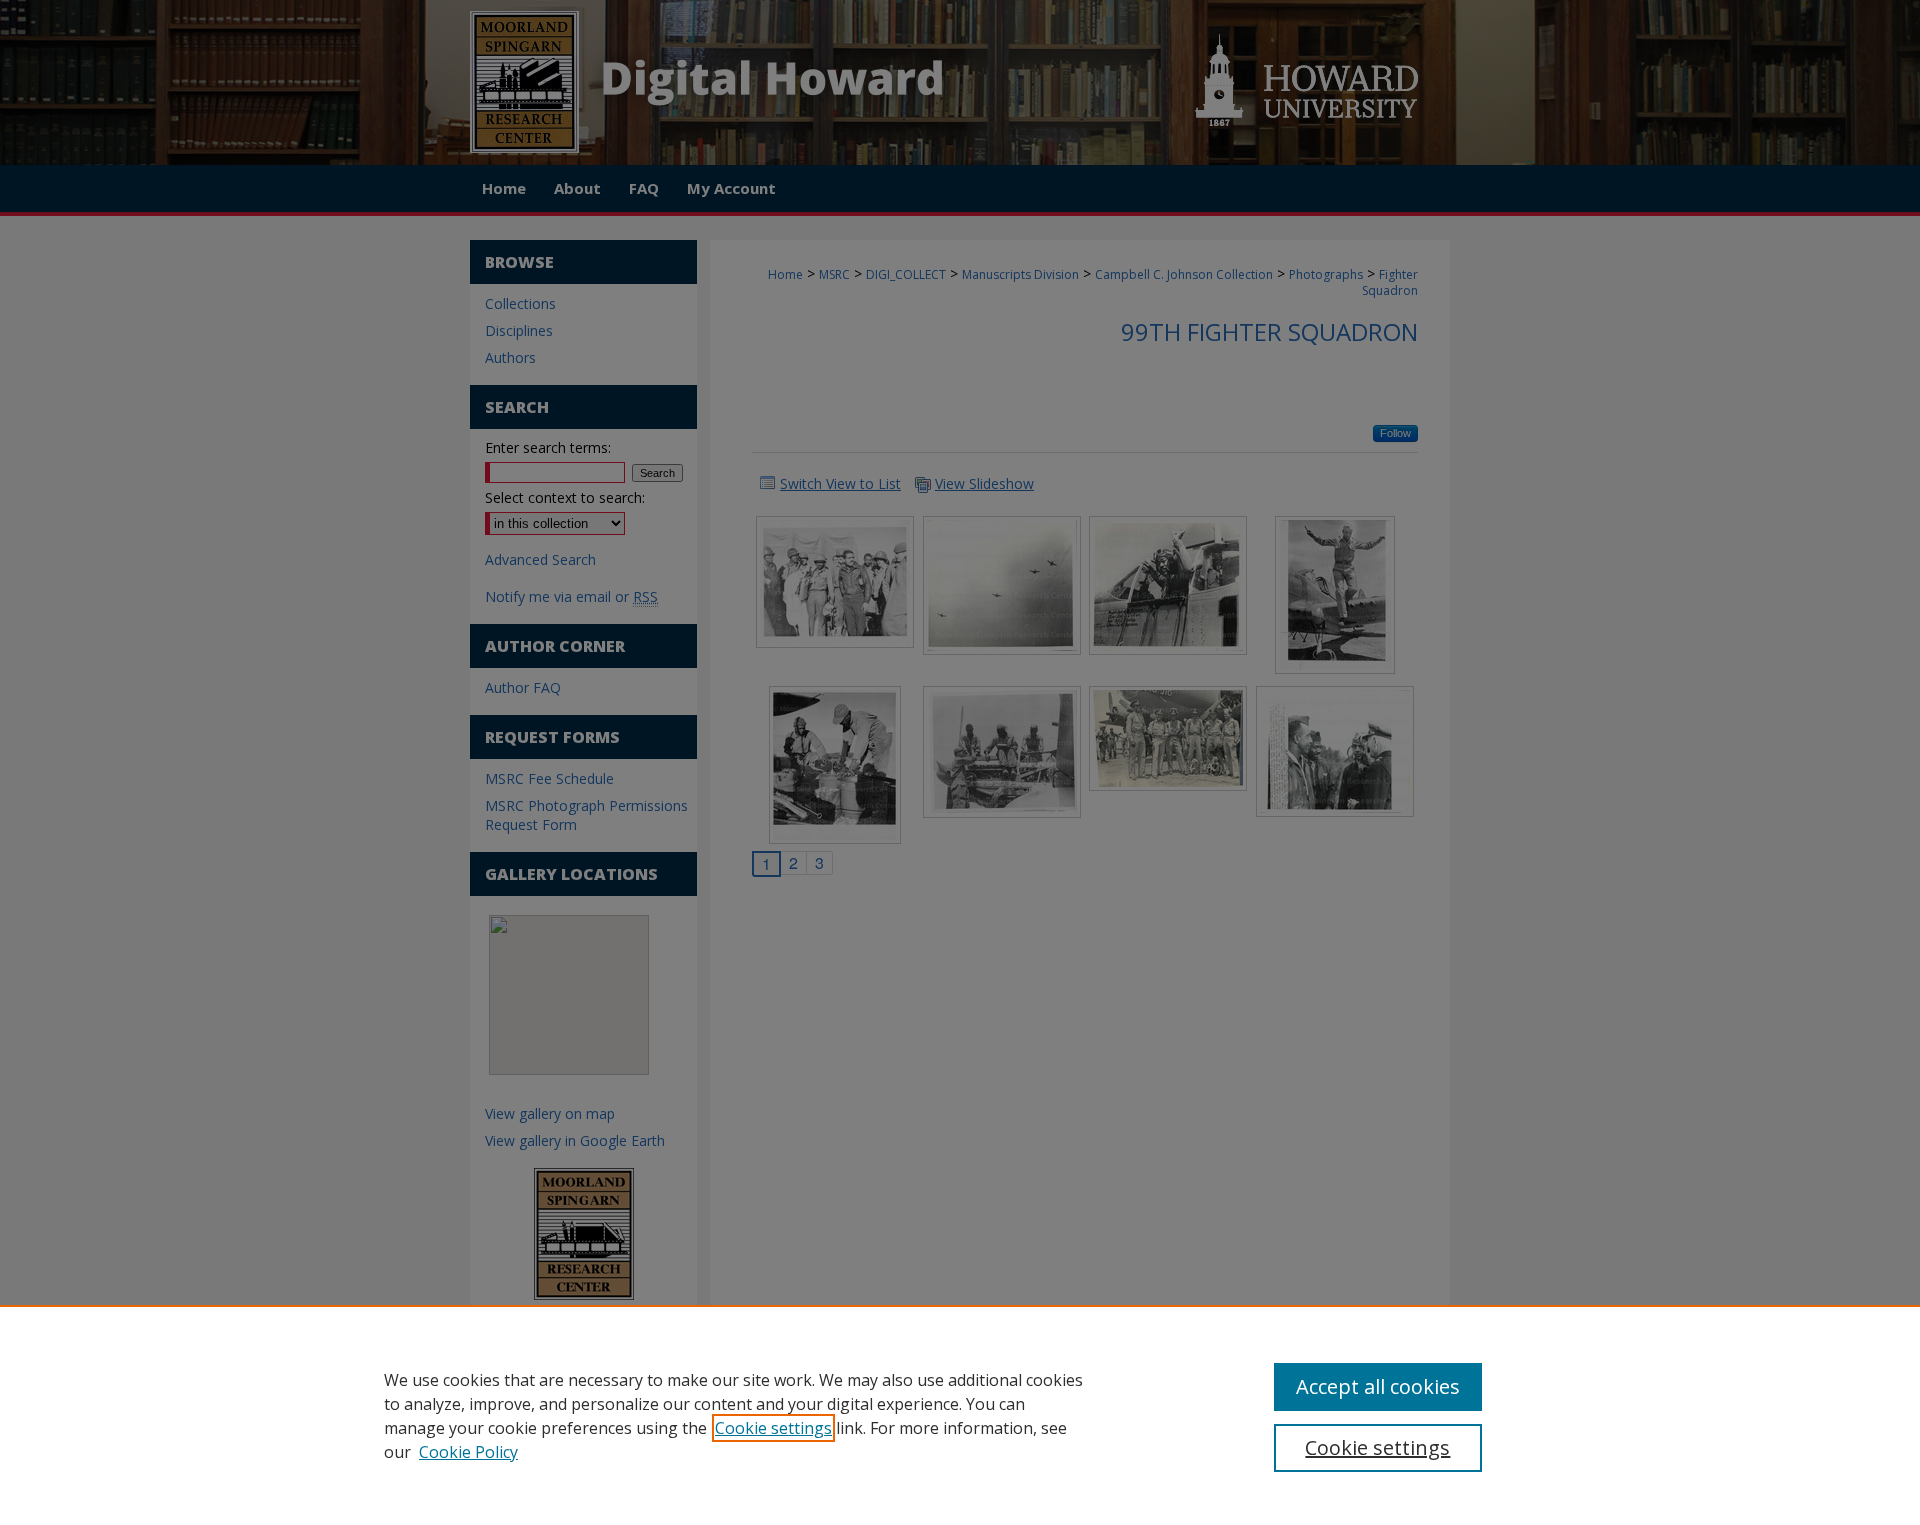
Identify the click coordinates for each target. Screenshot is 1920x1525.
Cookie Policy (468, 1452)
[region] (960, 1415)
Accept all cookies (1378, 1386)
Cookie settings (773, 1428)
